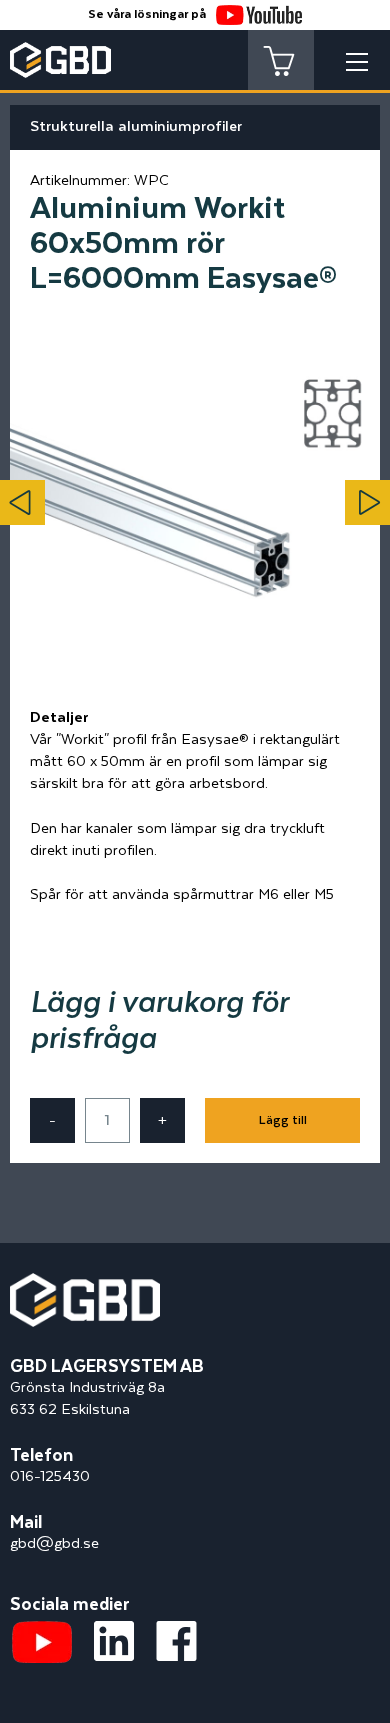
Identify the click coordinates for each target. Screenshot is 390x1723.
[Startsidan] (85, 1283)
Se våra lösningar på (147, 14)
